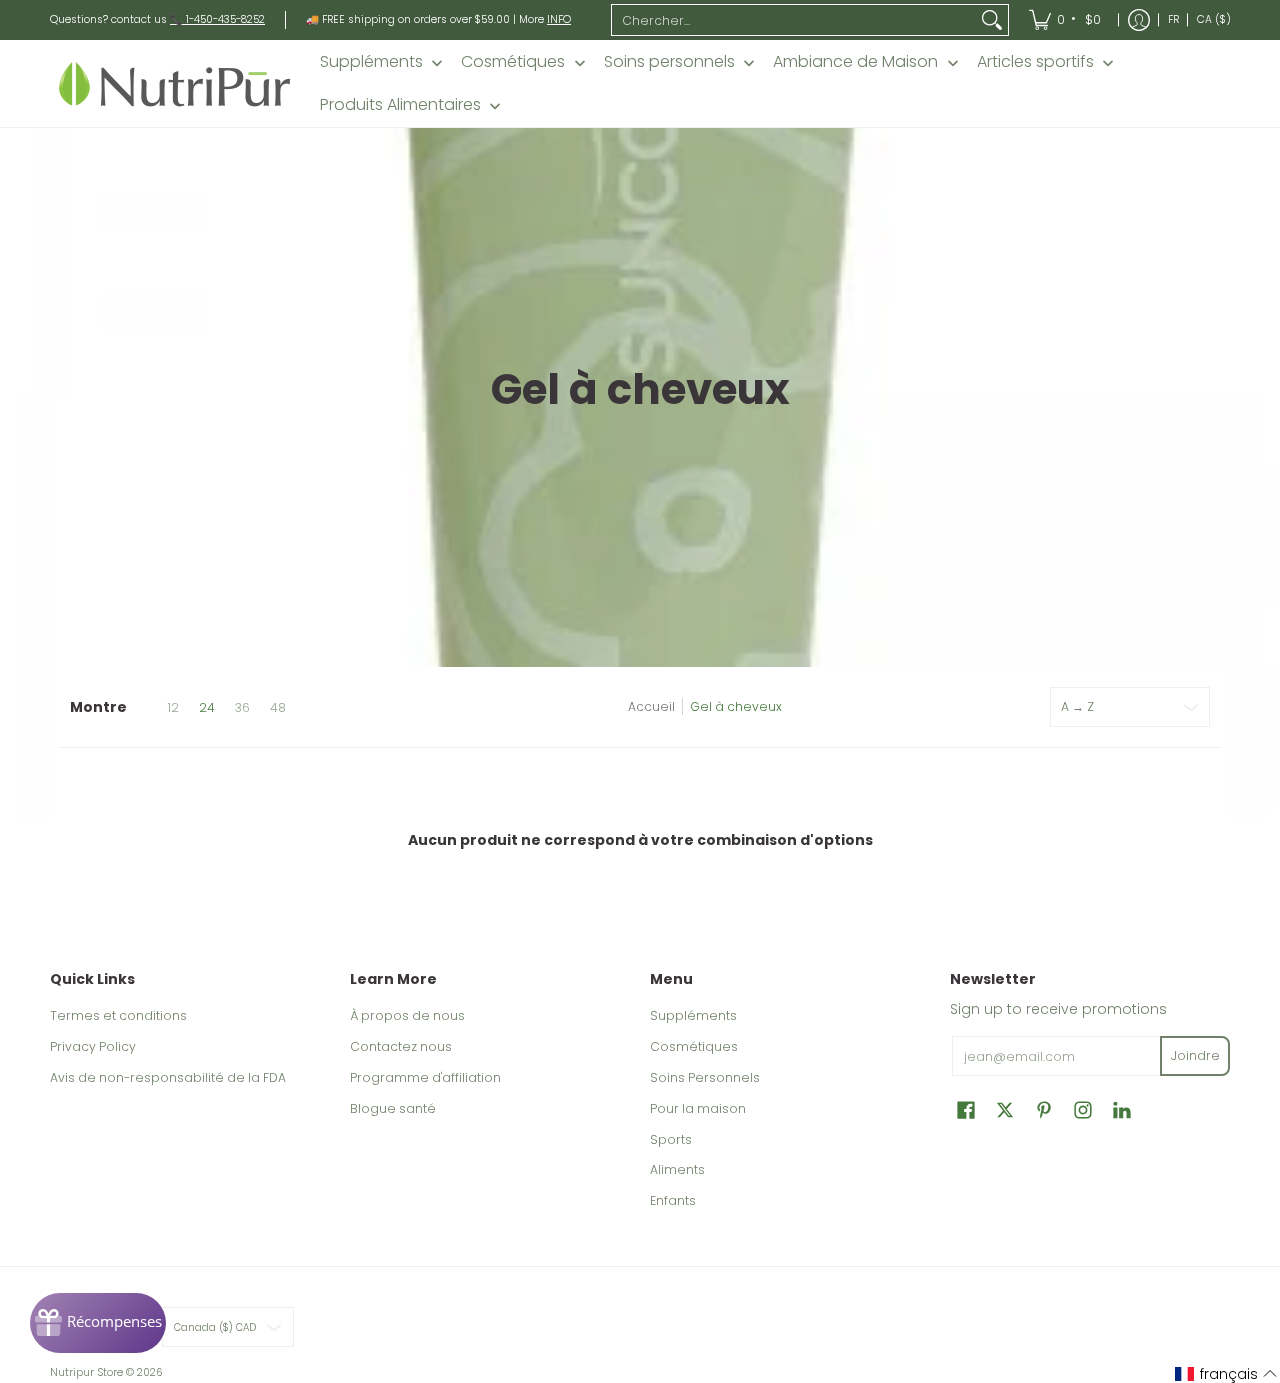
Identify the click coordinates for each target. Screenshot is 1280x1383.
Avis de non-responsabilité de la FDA (168, 1077)
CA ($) (1214, 19)
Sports (671, 1139)
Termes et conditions (118, 1015)
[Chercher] (992, 20)
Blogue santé (393, 1108)
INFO (559, 19)
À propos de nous (407, 1015)
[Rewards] (98, 1323)
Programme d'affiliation (425, 1077)
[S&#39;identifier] (1139, 20)
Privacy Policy (93, 1046)
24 (207, 708)
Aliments (677, 1169)
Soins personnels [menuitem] (669, 62)
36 (242, 708)
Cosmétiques (694, 1046)
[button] (966, 1109)
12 (173, 708)
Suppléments (693, 1015)
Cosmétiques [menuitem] (513, 62)
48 (278, 708)
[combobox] (794, 20)
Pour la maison (698, 1108)
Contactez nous (401, 1046)
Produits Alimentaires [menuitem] (400, 105)
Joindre (1195, 1055)
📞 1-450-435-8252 (217, 19)
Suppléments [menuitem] (371, 62)
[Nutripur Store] (175, 83)
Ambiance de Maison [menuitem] (855, 62)
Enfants (673, 1200)
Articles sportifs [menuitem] (1035, 62)
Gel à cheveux (736, 706)
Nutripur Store (86, 1372)
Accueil (651, 706)
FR (1173, 19)
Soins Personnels (705, 1077)
